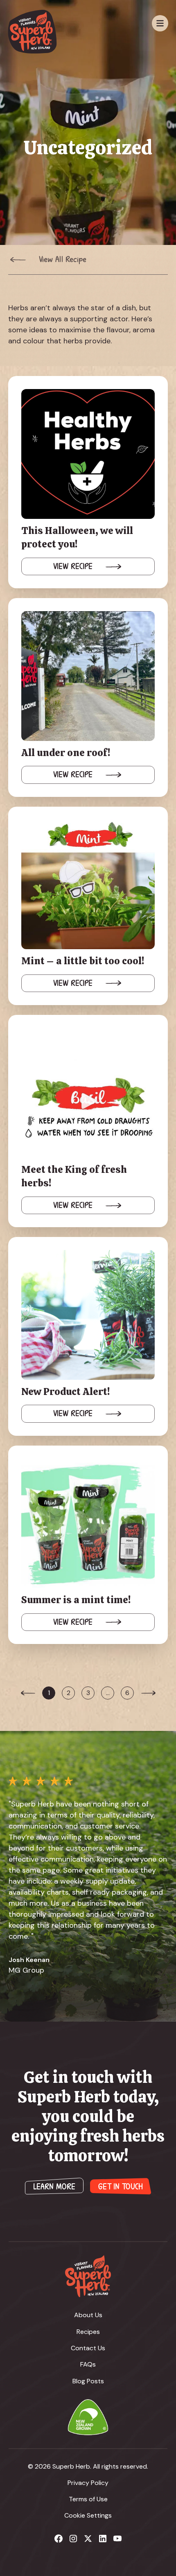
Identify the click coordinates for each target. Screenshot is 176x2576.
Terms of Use (88, 2499)
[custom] (59, 2538)
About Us (88, 2315)
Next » (147, 1699)
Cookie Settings (88, 2515)
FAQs (88, 2364)
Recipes (88, 2332)
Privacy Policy (88, 2483)
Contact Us (88, 2348)
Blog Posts (88, 2381)
